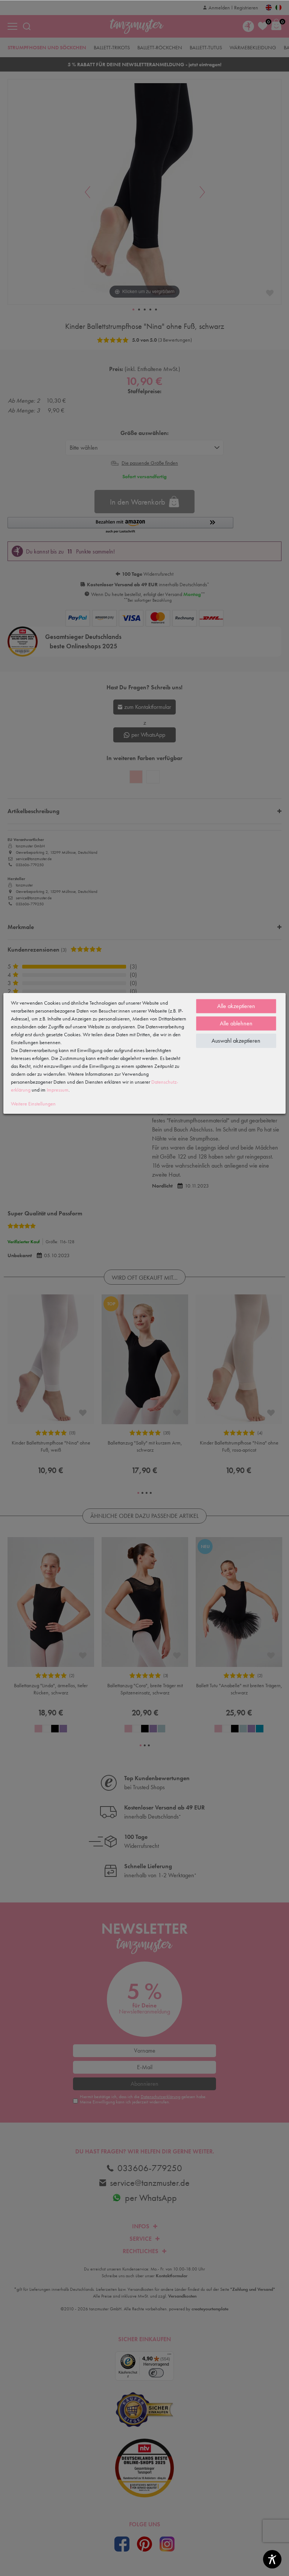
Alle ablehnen (236, 1023)
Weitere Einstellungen (33, 1104)
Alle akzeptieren (236, 1006)
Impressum (58, 1090)
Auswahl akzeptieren (236, 1041)
